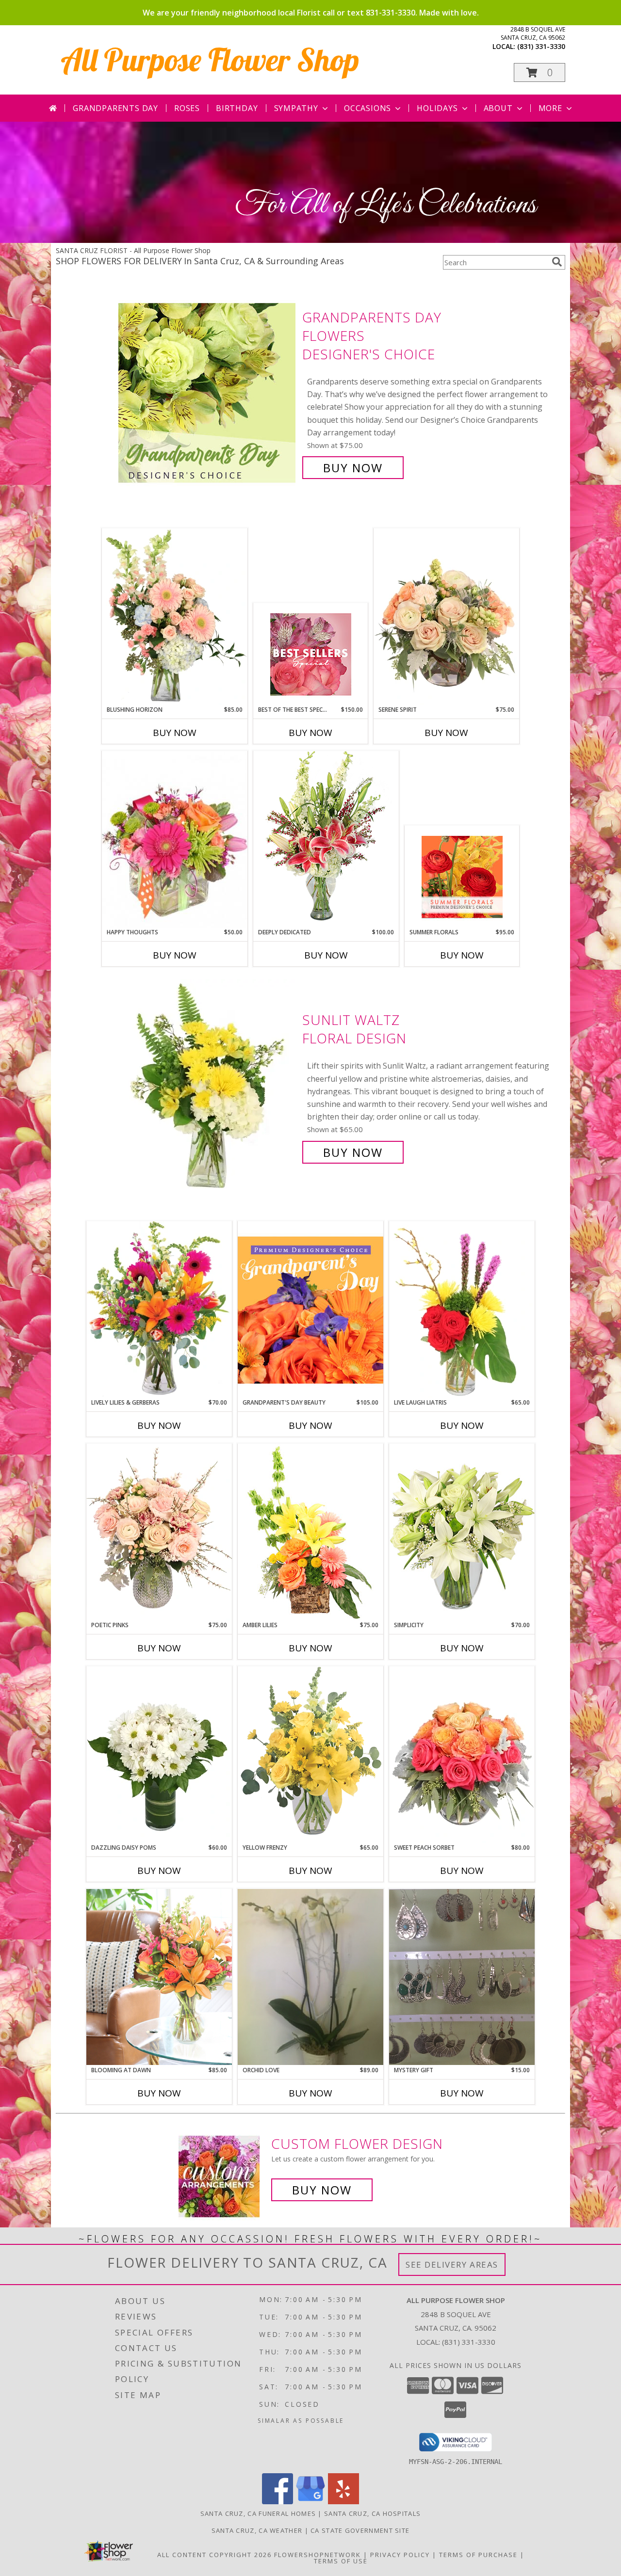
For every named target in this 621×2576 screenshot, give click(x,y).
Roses (187, 108)
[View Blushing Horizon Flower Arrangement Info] (175, 617)
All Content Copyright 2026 (214, 2555)
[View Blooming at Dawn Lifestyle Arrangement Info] (159, 1977)
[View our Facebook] (278, 2502)
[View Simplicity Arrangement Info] (462, 1532)
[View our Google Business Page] (310, 2502)
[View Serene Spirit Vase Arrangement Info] (446, 617)
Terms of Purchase (478, 2555)
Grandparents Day (115, 108)
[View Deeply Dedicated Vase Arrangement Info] (326, 839)
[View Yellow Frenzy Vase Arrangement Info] (310, 1754)
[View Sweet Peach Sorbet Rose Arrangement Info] (462, 1755)
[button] (539, 72)
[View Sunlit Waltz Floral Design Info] (208, 1086)
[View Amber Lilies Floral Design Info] (310, 1532)
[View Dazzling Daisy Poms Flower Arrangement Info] (159, 1755)
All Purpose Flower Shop (210, 59)
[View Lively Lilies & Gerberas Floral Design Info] (159, 1310)
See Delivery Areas (452, 2264)
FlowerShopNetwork (318, 2555)
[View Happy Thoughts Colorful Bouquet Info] (175, 839)
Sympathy (296, 108)
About (498, 108)
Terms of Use (341, 2561)
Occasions (368, 108)
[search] (557, 262)
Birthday (237, 108)
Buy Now (353, 468)
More (550, 108)
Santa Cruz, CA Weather (257, 2530)
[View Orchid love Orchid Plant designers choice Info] (310, 1977)
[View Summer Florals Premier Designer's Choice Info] (462, 877)
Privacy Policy (400, 2555)
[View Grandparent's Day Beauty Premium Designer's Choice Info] (310, 1310)
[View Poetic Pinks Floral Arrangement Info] (159, 1532)
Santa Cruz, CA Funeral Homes (258, 2513)
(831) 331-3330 (541, 46)
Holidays (437, 108)
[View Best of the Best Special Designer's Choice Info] (311, 654)
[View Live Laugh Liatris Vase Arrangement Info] (462, 1310)
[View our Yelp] (343, 2502)
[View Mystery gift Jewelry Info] (462, 1977)
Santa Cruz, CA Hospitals (372, 2513)
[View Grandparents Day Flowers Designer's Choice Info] (208, 392)
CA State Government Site (360, 2530)
